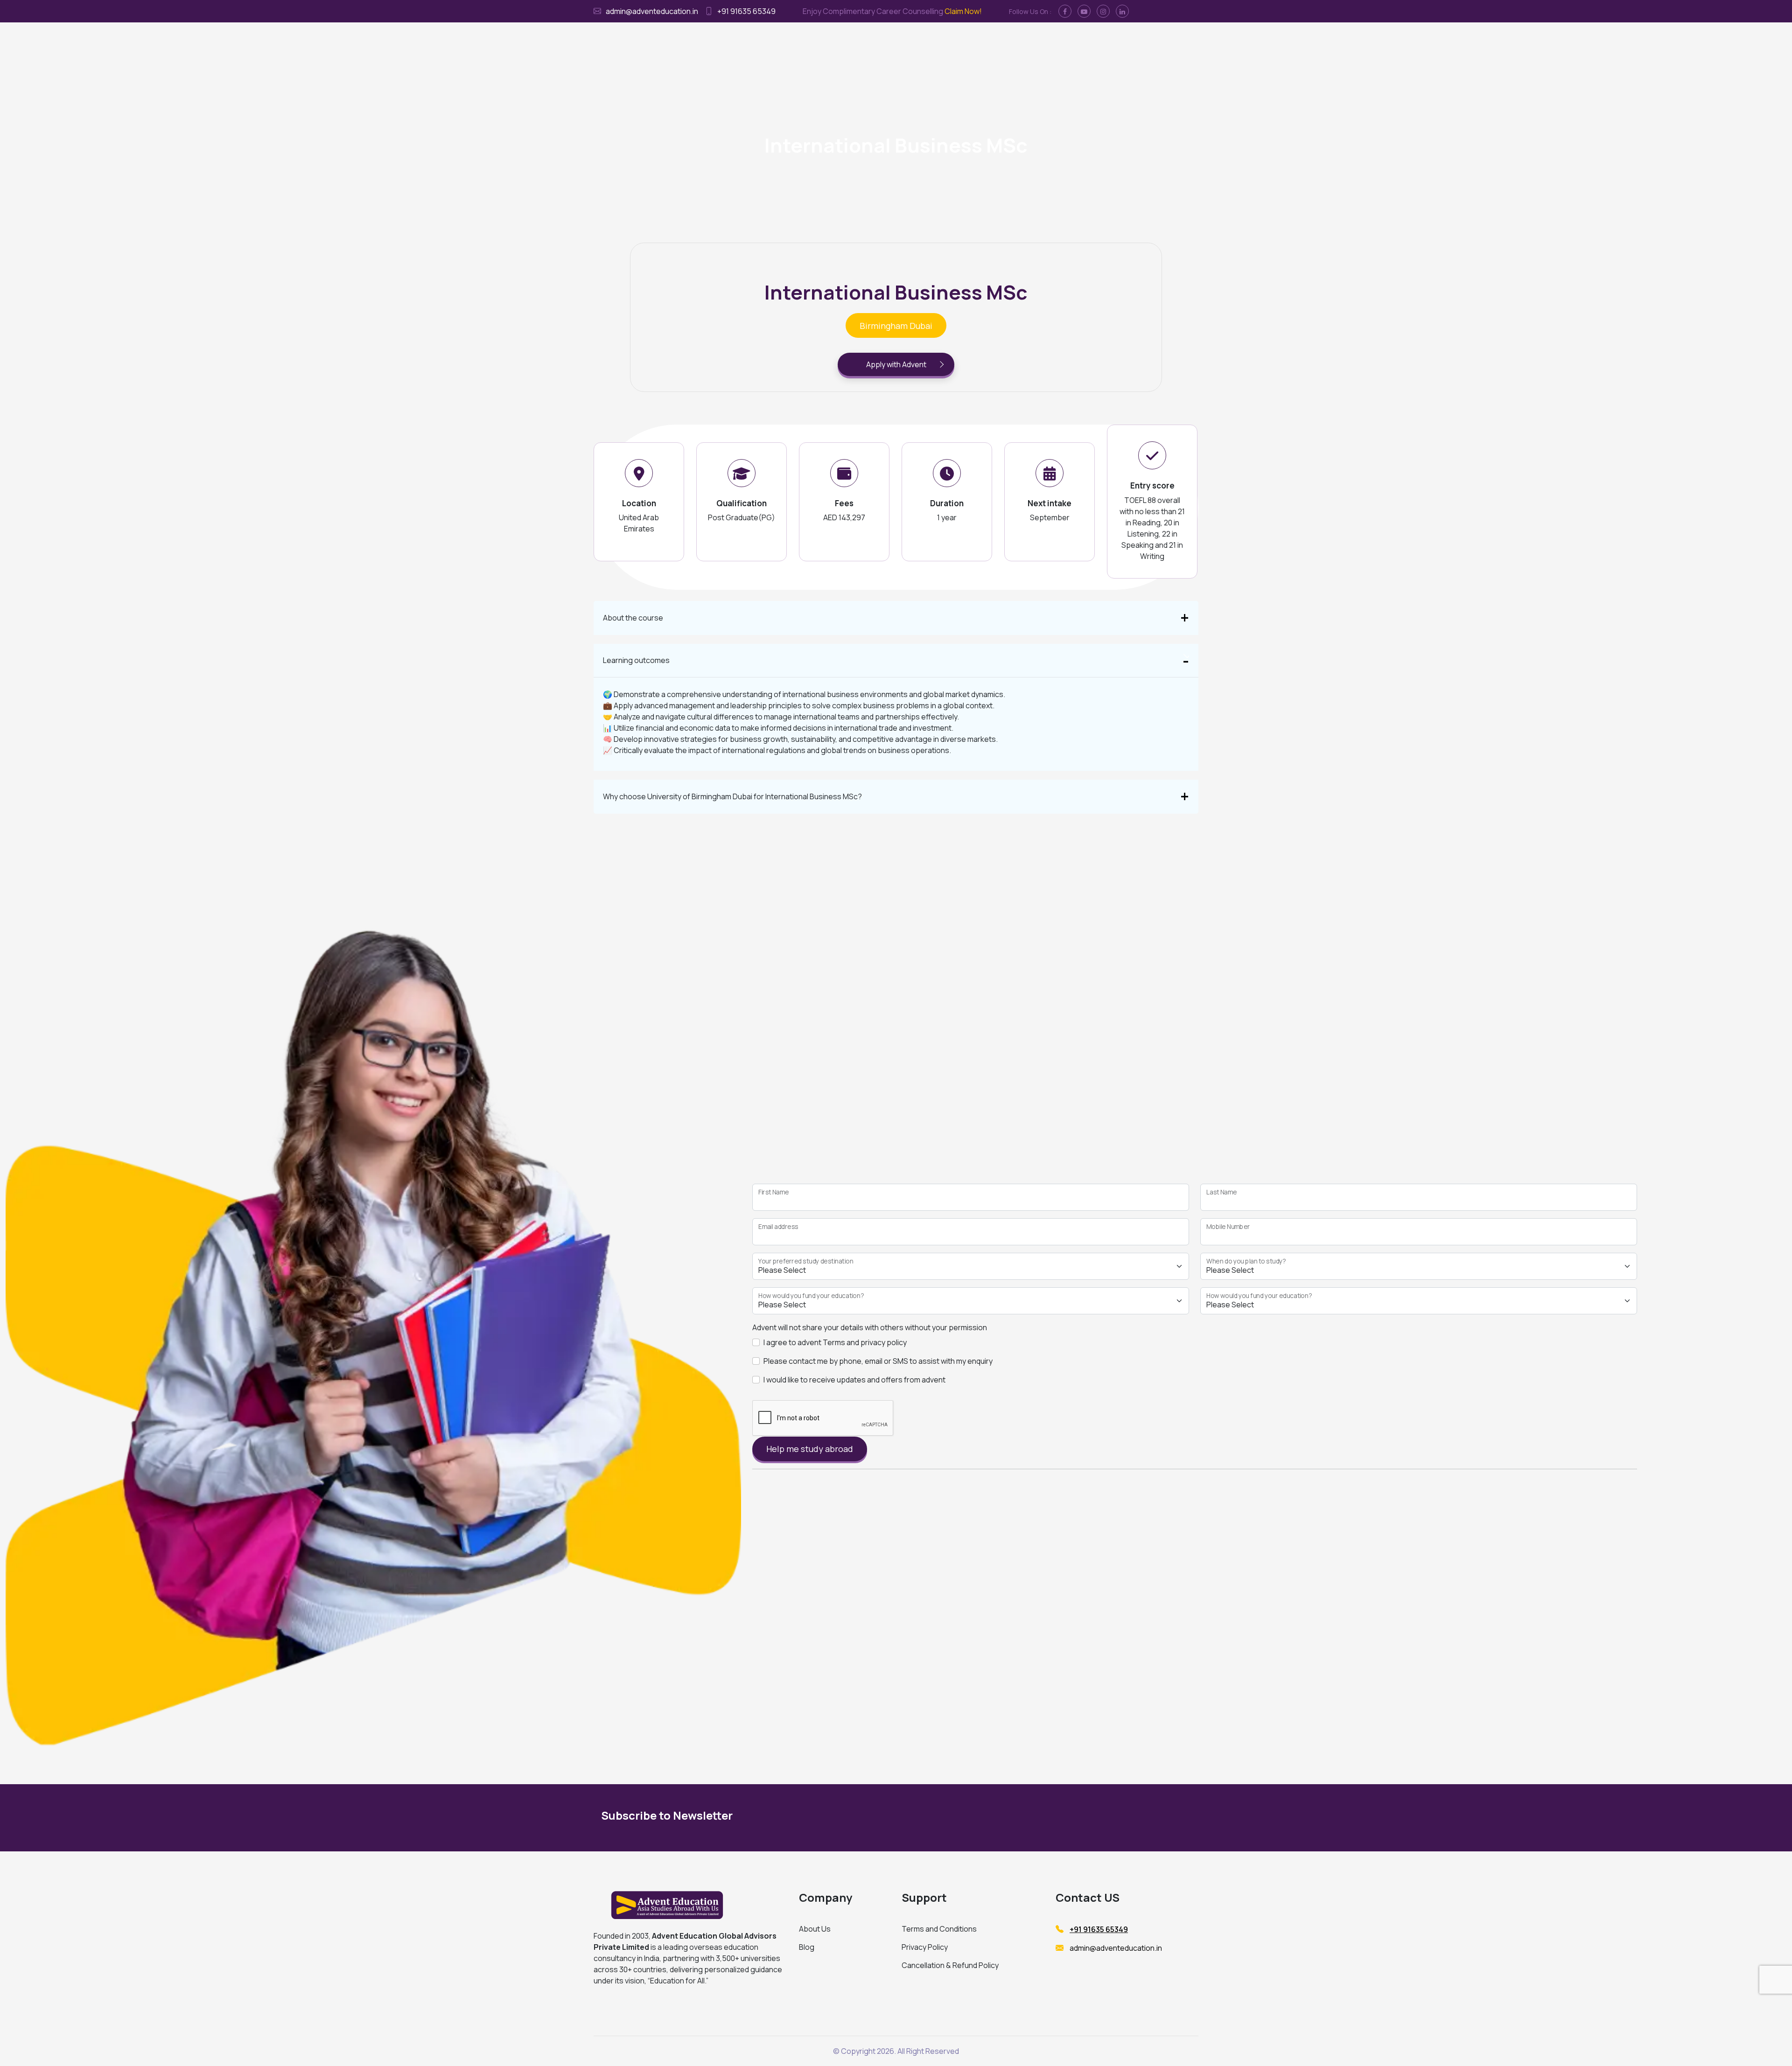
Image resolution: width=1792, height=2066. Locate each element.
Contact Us (1020, 42)
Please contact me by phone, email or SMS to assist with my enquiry (878, 1361)
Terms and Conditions (939, 1929)
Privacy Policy (925, 1947)
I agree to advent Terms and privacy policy (835, 1342)
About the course (633, 618)
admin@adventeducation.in (652, 11)
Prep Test (976, 42)
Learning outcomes (636, 660)
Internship (934, 42)
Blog (807, 1947)
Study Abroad (822, 42)
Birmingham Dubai (896, 326)
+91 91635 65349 (746, 11)
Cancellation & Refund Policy (950, 1965)
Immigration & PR (881, 42)
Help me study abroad (810, 1449)
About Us (815, 1929)
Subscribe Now (1105, 1818)
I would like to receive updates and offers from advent (854, 1380)
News (1057, 42)
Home (781, 42)
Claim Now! (963, 11)
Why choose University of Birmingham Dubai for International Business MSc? (732, 796)
